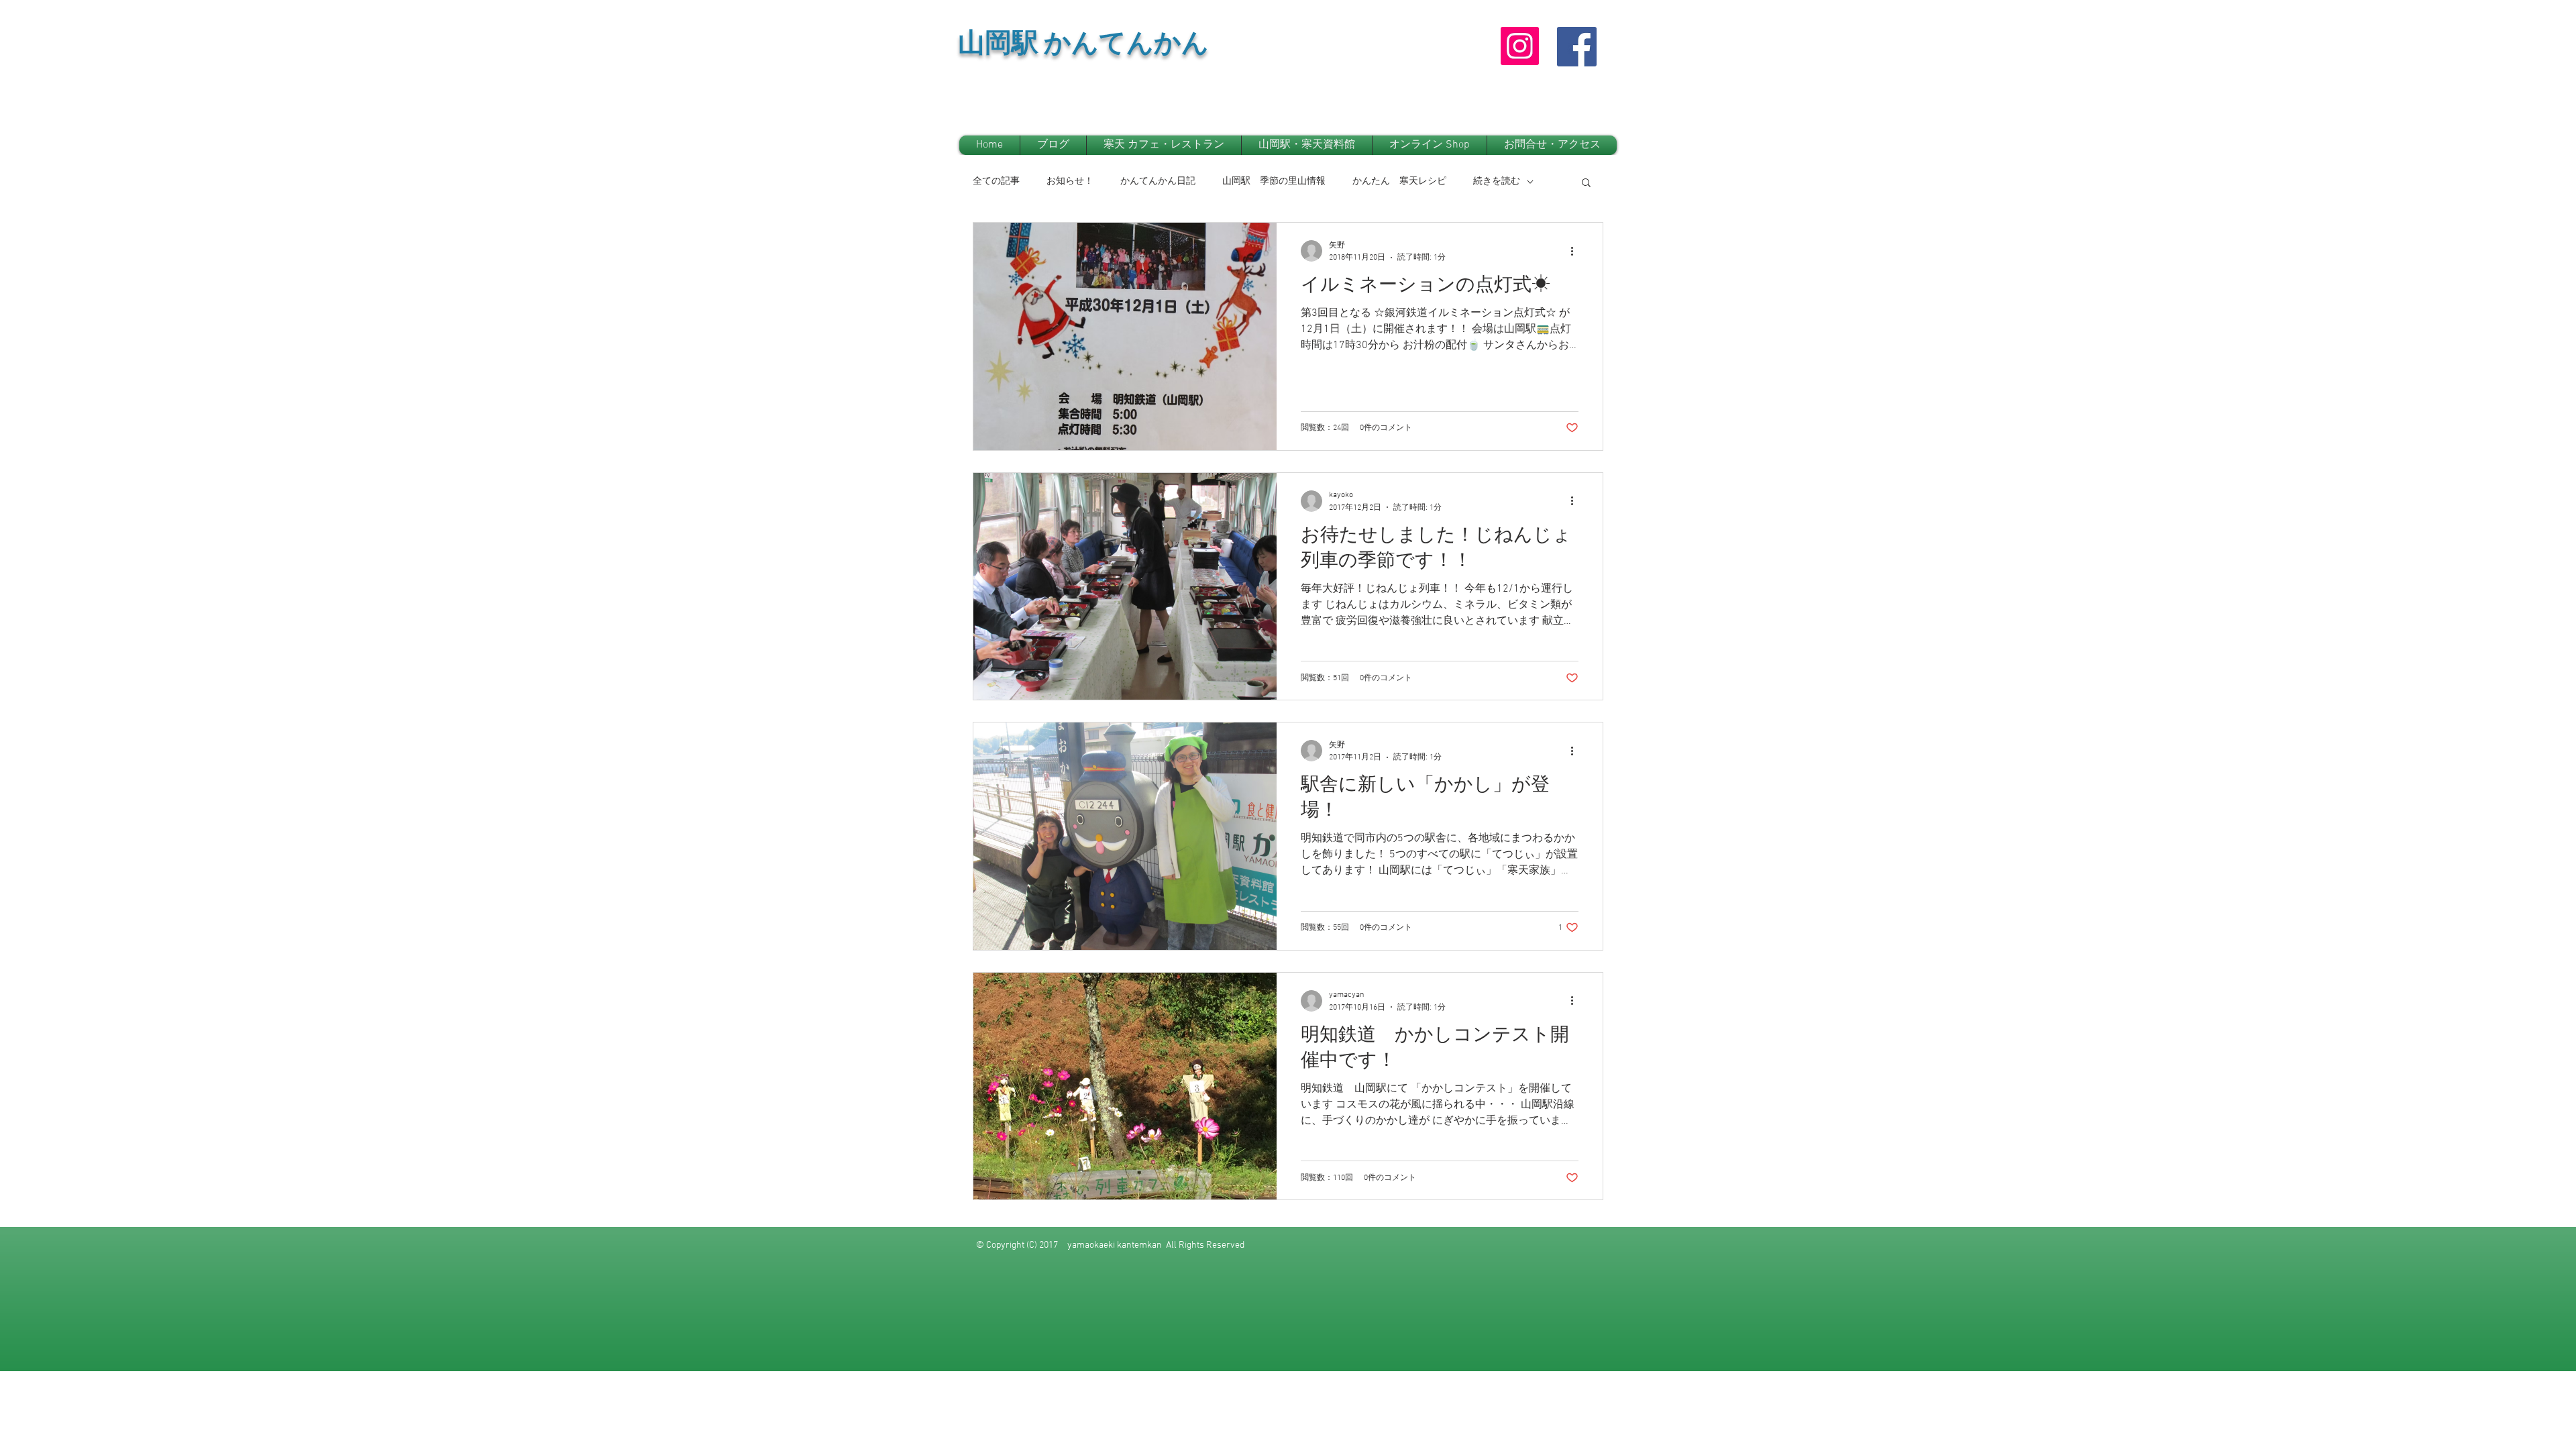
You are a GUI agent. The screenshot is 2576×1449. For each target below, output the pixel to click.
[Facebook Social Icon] (1577, 47)
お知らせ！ (1070, 181)
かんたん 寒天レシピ (1399, 181)
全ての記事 (996, 181)
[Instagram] (1520, 46)
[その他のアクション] (1576, 251)
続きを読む (1497, 181)
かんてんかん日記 (1158, 181)
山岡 (985, 47)
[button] (1586, 183)
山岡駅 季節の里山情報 (1274, 181)
